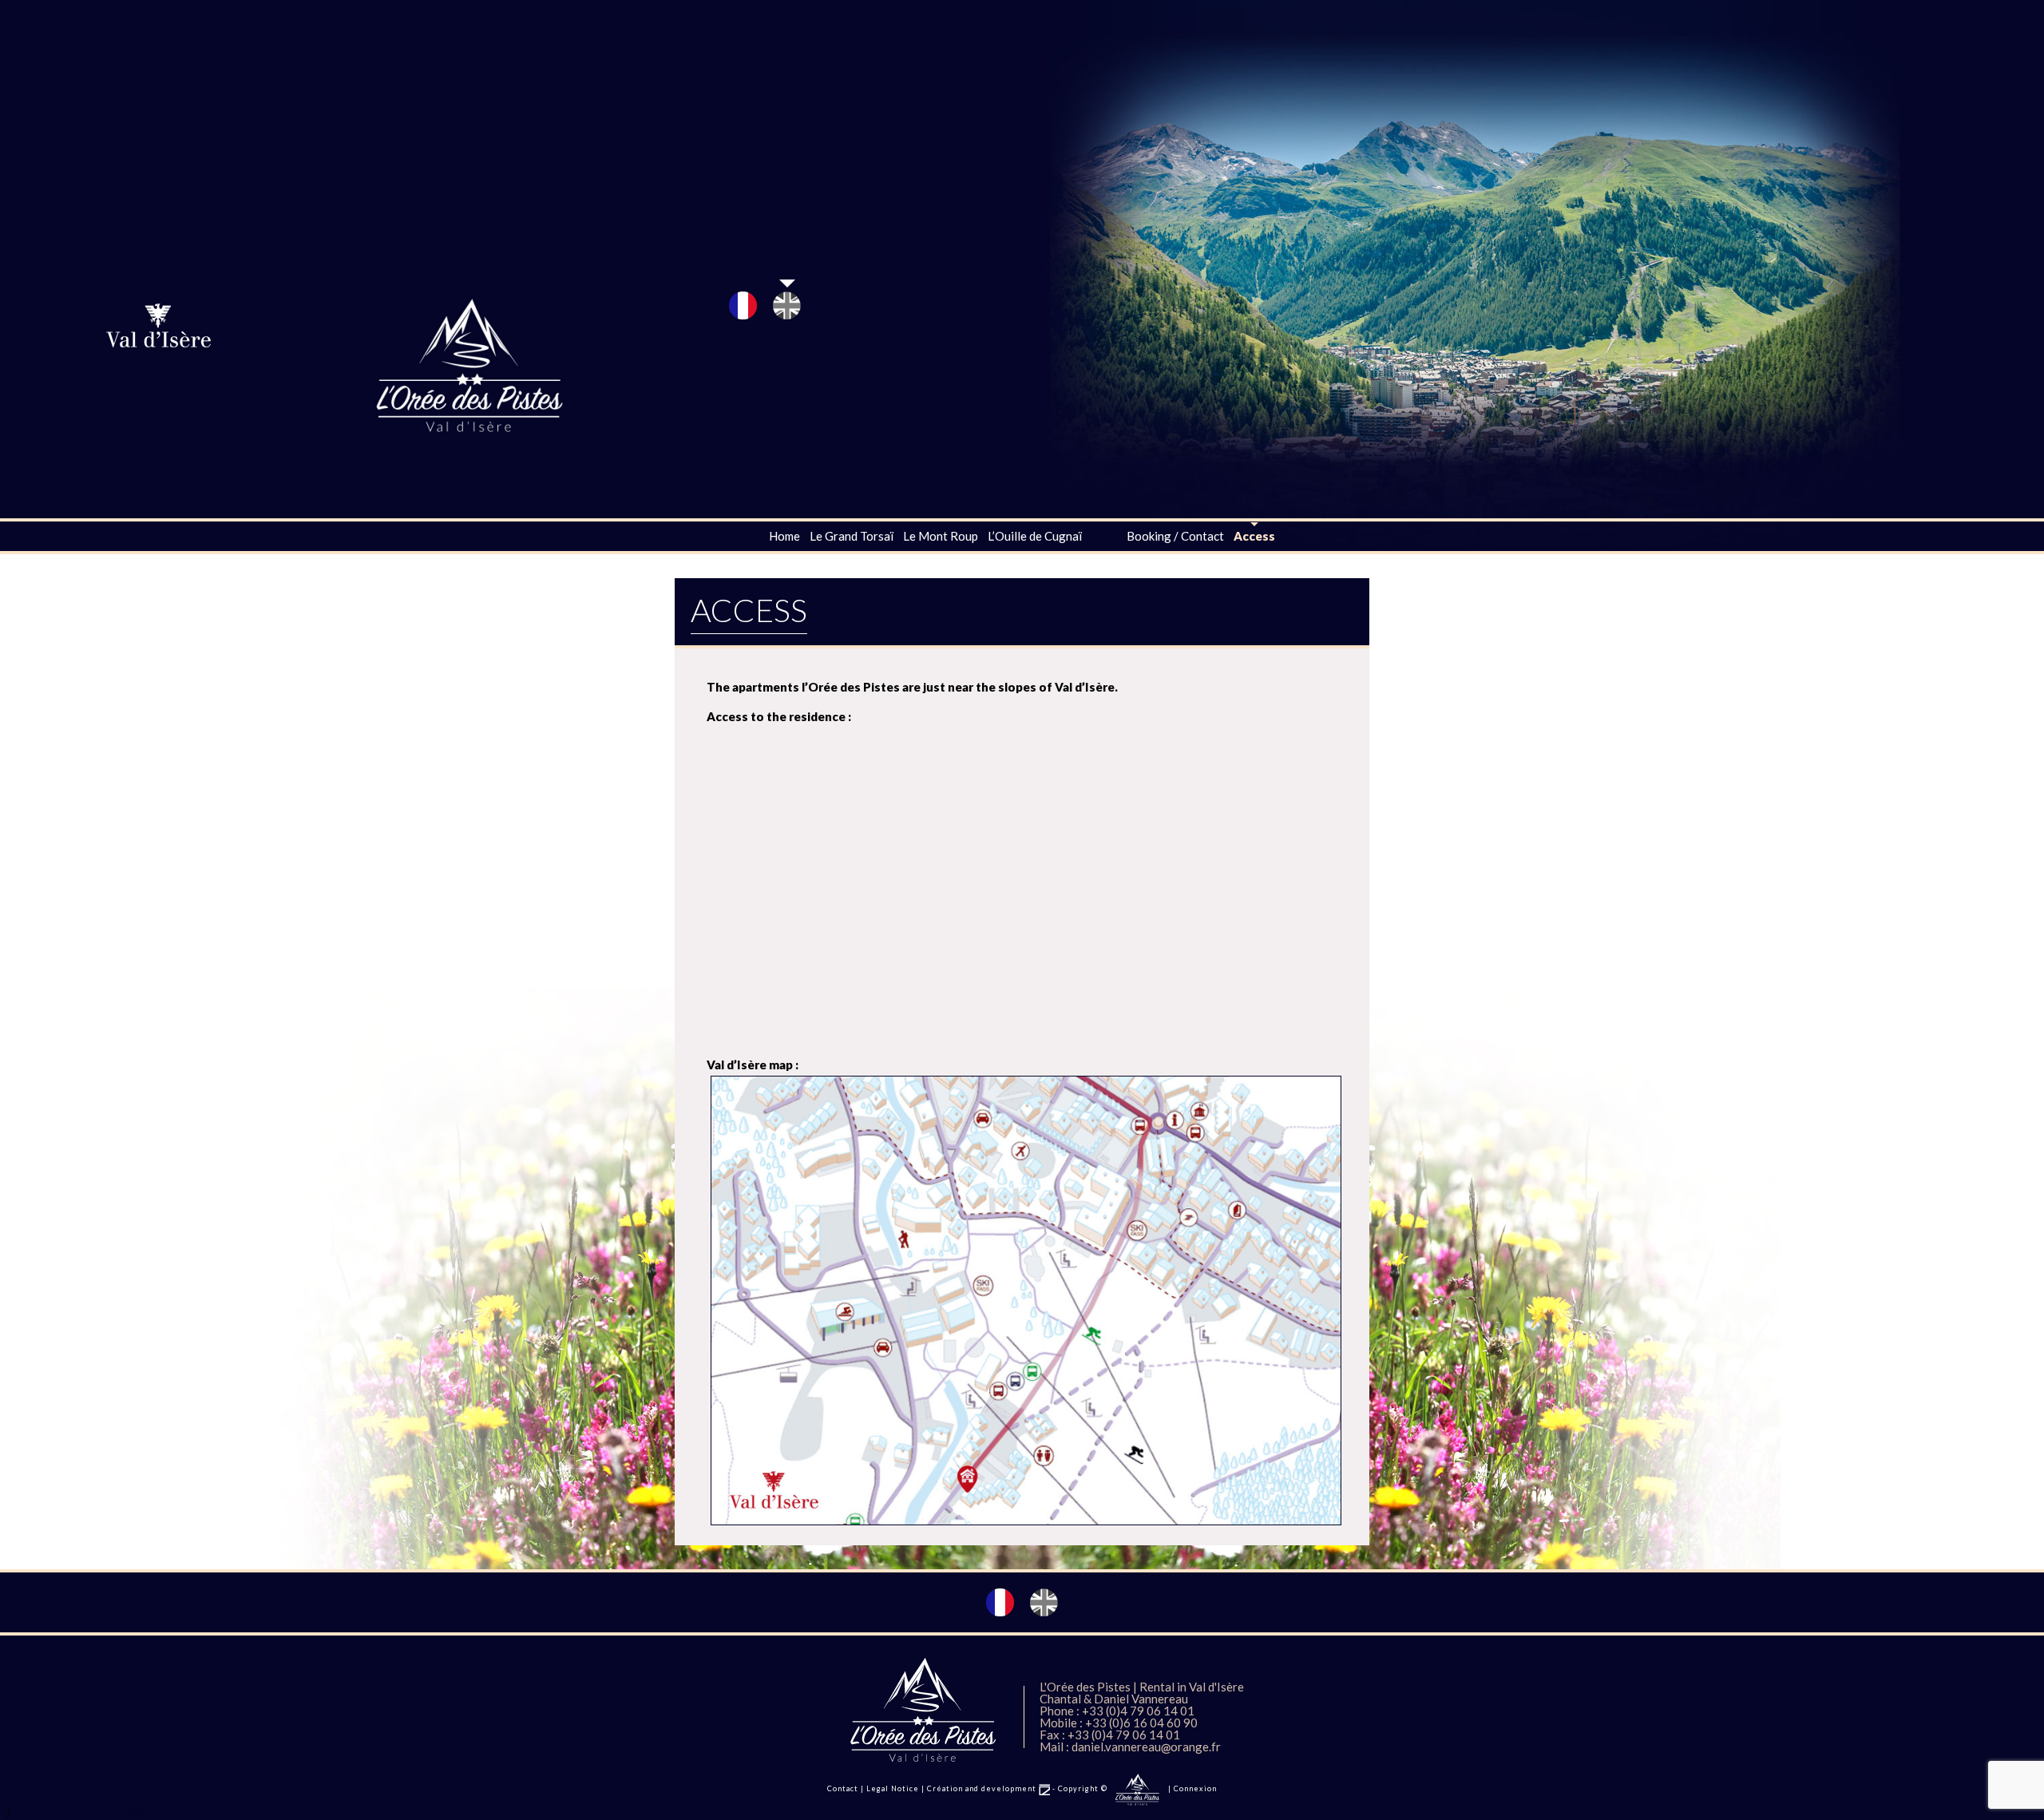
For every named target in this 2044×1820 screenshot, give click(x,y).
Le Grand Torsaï (852, 536)
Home (784, 536)
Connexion (1195, 1788)
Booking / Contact (1175, 536)
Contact (843, 1788)
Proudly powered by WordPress (102, 1813)
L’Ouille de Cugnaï (1035, 536)
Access (1254, 536)
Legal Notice (893, 1788)
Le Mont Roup (941, 536)
